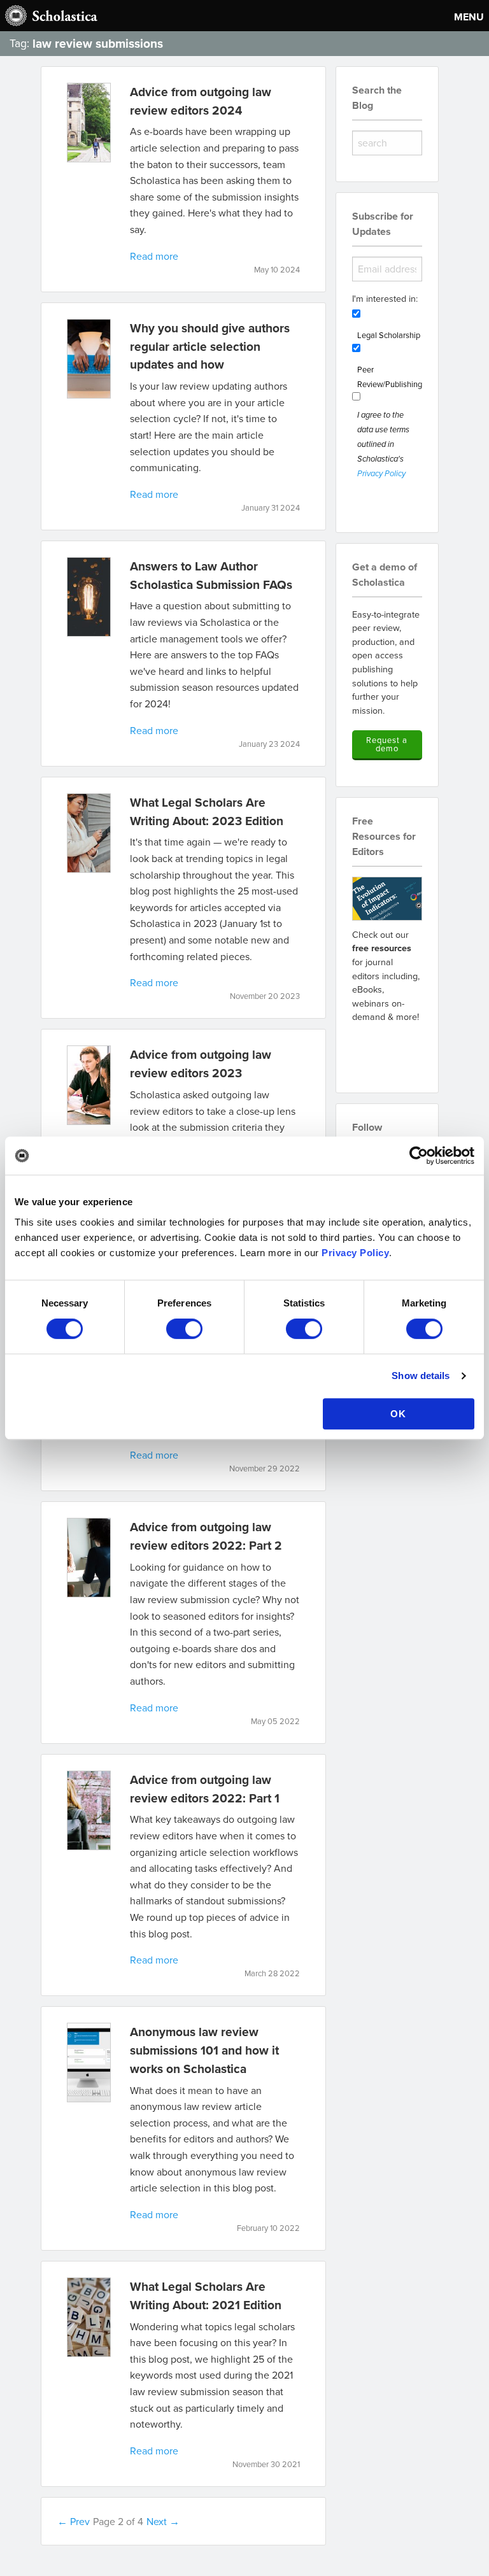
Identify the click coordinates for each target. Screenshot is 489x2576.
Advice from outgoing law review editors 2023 (201, 1064)
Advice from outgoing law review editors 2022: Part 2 (206, 1536)
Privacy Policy (355, 1253)
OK (398, 1414)
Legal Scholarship (389, 335)
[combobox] (387, 143)
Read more (154, 256)
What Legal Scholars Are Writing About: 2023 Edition (207, 811)
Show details (421, 1376)
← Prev (74, 2521)
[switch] (184, 1329)
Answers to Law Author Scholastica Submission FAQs (211, 575)
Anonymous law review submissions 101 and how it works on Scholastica (204, 2050)
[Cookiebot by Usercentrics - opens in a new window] (419, 1156)
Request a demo (387, 744)
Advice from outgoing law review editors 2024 (201, 101)
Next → (163, 2521)
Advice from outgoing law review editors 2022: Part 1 (205, 1789)
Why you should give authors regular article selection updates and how (210, 346)
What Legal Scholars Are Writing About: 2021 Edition (206, 2296)
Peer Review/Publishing (390, 377)
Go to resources (387, 1050)
